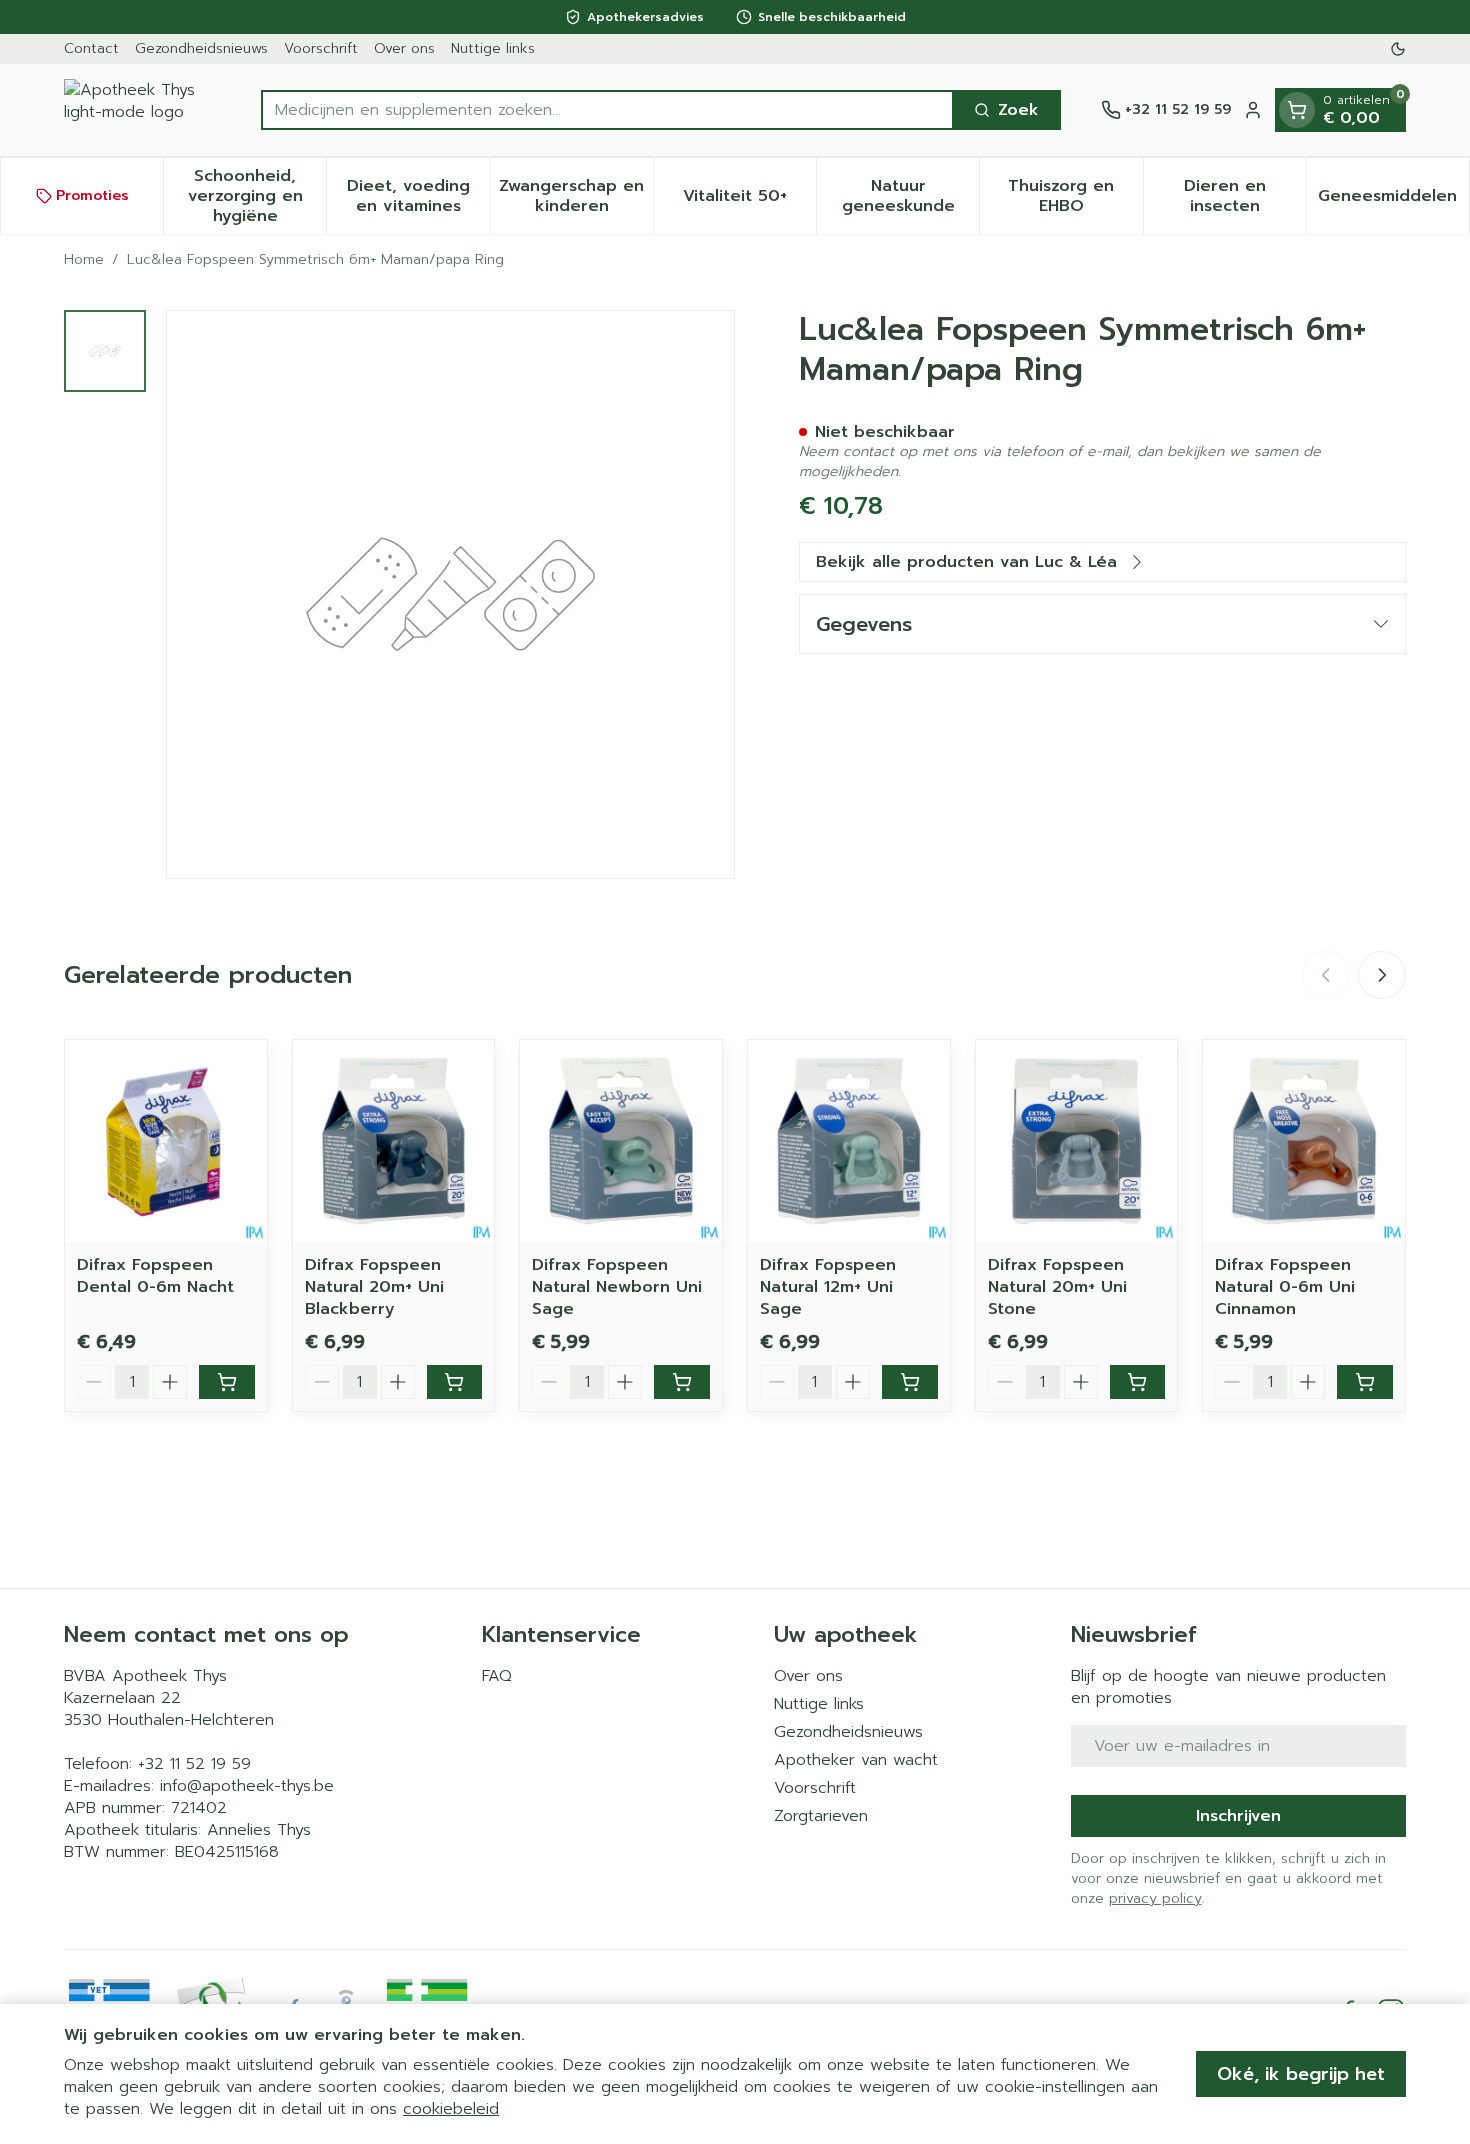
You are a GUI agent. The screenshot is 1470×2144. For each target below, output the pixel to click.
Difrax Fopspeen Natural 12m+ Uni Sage (828, 1287)
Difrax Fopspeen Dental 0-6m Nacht (155, 1276)
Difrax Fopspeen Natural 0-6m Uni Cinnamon (1285, 1287)
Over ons (404, 48)
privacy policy (1155, 1898)
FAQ (497, 1676)
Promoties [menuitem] (92, 195)
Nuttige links (493, 48)
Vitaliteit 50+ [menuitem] (749, 201)
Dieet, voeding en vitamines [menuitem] (418, 196)
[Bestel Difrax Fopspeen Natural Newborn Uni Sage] (682, 1382)
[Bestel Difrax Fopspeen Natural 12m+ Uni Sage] (910, 1382)
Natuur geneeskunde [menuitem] (910, 196)
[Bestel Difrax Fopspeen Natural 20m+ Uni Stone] (1138, 1382)
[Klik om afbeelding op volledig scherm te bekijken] (450, 594)
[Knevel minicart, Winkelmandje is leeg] (1297, 110)
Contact (91, 48)
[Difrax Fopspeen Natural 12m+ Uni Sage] (849, 1141)
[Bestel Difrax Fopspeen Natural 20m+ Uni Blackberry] (455, 1382)
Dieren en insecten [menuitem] (1245, 196)
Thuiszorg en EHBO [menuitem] (1075, 196)
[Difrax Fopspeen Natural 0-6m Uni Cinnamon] (1304, 1141)
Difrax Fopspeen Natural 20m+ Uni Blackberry (374, 1287)
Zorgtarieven (821, 1816)
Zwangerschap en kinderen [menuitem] (576, 196)
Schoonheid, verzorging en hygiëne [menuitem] (257, 196)
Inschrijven (1238, 1816)
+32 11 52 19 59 (194, 1764)
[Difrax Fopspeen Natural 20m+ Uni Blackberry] (394, 1141)
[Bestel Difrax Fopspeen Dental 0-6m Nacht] (227, 1382)
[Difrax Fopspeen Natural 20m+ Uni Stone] (1077, 1141)
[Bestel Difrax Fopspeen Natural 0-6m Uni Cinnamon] (1365, 1382)
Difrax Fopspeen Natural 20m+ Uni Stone (1057, 1287)
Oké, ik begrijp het (1301, 2074)
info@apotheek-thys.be (247, 1786)
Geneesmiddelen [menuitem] (1393, 201)
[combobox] (607, 110)
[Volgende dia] (1382, 975)
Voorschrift (321, 48)
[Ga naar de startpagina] (142, 110)
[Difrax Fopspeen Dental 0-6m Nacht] (166, 1141)
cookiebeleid (451, 2109)
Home (84, 260)
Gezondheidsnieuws (201, 48)
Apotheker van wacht (856, 1760)
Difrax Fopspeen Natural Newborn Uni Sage (617, 1287)
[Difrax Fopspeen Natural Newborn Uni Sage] (621, 1141)
